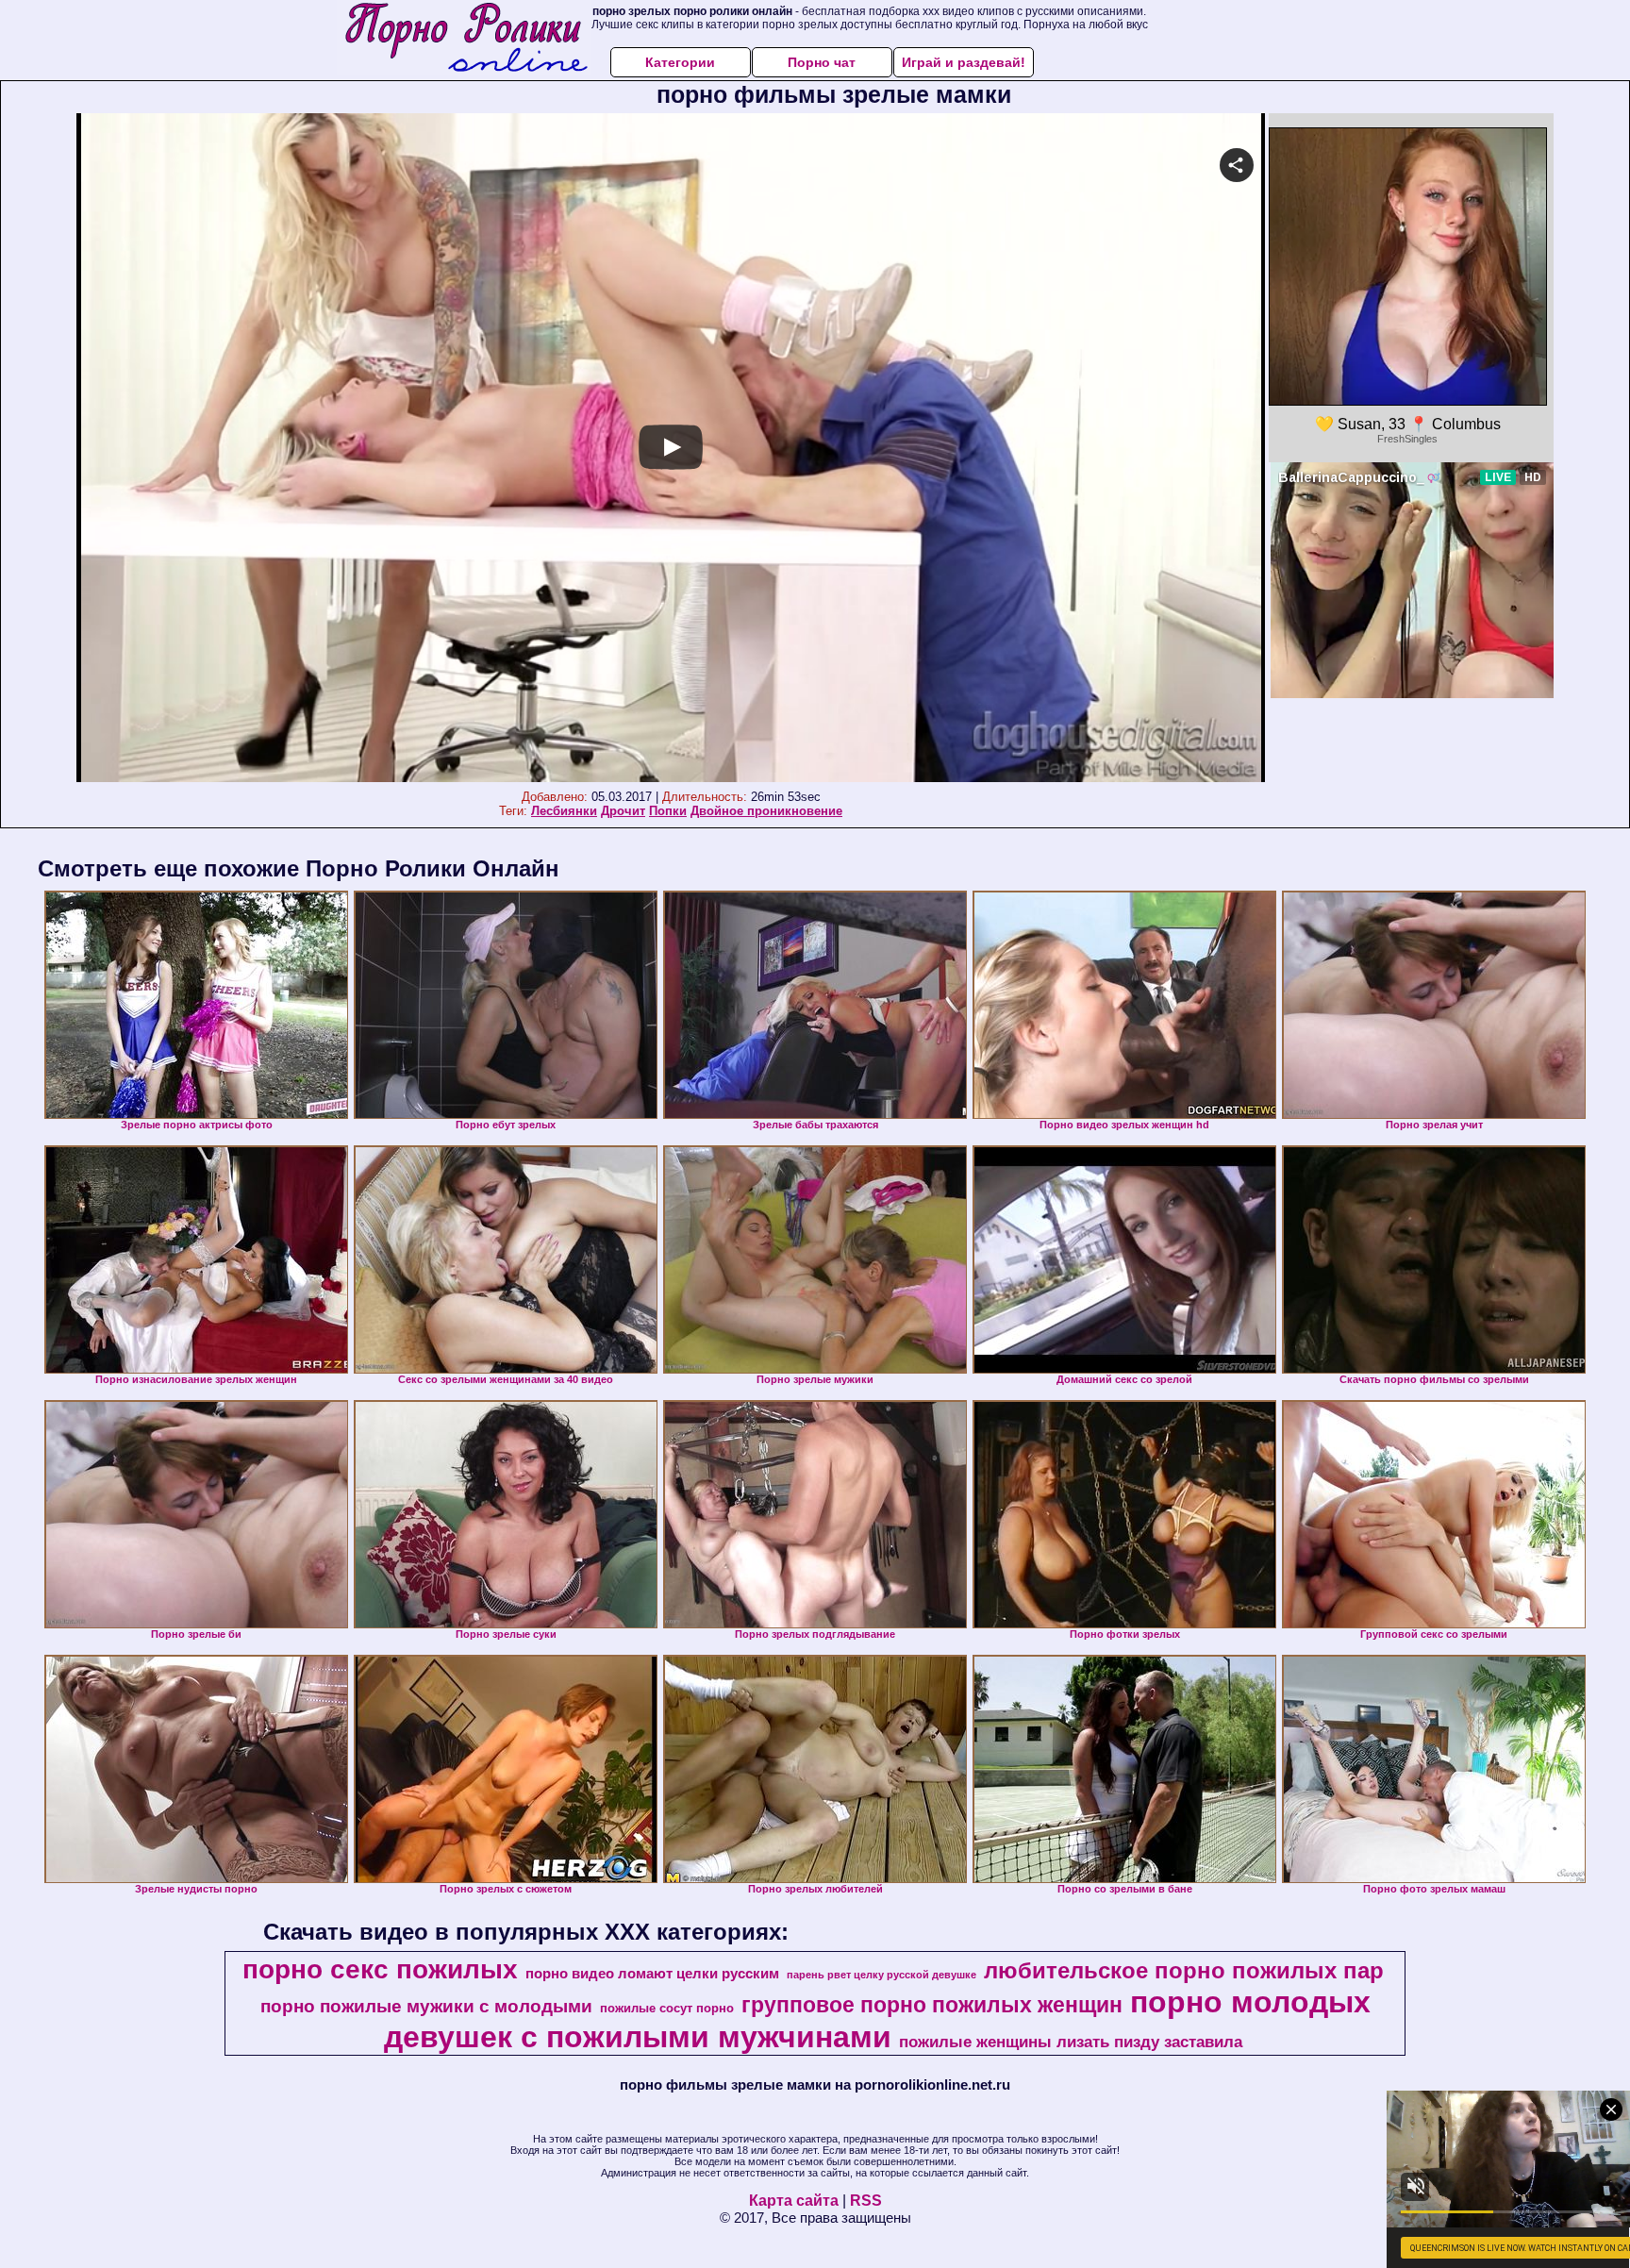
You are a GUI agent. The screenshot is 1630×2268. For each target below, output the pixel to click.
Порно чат (822, 62)
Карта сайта (794, 2201)
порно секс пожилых (380, 1969)
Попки (668, 811)
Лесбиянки (564, 811)
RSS (866, 2201)
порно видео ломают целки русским (652, 1974)
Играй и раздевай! (964, 62)
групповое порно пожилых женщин (932, 2005)
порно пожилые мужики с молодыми (426, 2006)
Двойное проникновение (766, 811)
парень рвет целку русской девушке (882, 1975)
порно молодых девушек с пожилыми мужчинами (877, 2019)
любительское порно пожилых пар (1184, 1970)
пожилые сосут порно (667, 2008)
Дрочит (623, 811)
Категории (680, 62)
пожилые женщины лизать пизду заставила (1071, 2042)
